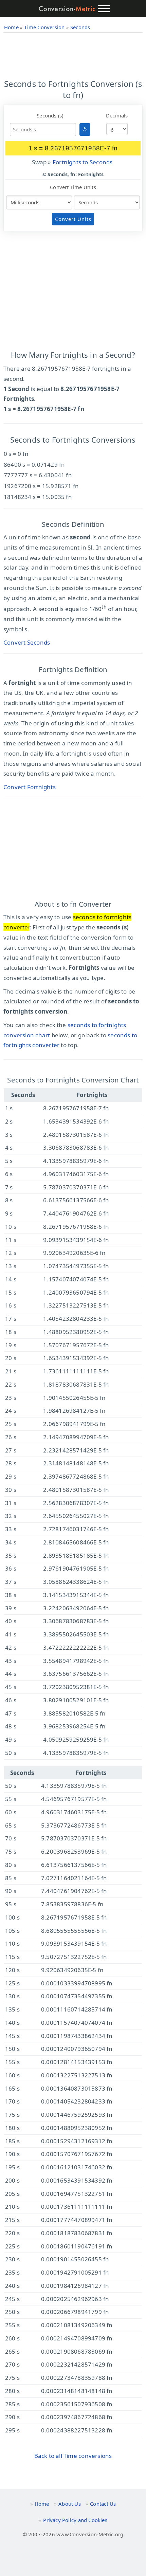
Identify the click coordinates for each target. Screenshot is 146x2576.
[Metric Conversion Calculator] (67, 9)
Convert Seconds (27, 642)
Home (42, 2504)
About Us (70, 2504)
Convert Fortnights (30, 787)
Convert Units (73, 219)
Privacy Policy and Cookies (75, 2520)
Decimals (117, 115)
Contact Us (103, 2504)
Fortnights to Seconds (83, 162)
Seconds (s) (50, 115)
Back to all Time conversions (73, 2456)
